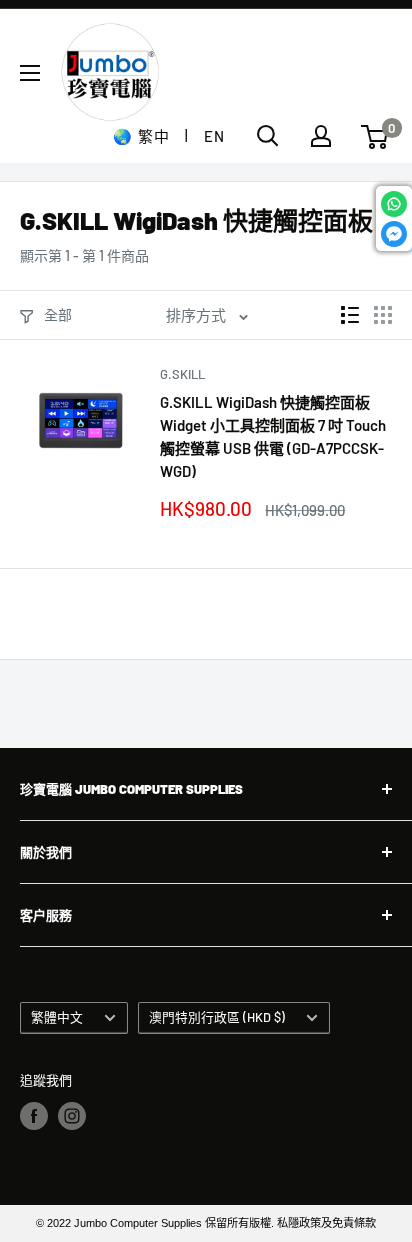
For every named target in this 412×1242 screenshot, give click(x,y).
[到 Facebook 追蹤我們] (34, 1116)
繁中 (153, 136)
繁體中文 (57, 1017)
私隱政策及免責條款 (326, 1223)
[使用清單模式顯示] (350, 315)
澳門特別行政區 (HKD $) (217, 1017)
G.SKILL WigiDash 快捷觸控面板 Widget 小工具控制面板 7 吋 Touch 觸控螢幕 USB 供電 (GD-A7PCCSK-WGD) (273, 437)
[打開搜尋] (268, 136)
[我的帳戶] (321, 136)
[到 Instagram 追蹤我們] (72, 1116)
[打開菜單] (30, 73)
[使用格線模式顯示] (383, 315)
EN (214, 136)
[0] (375, 137)
